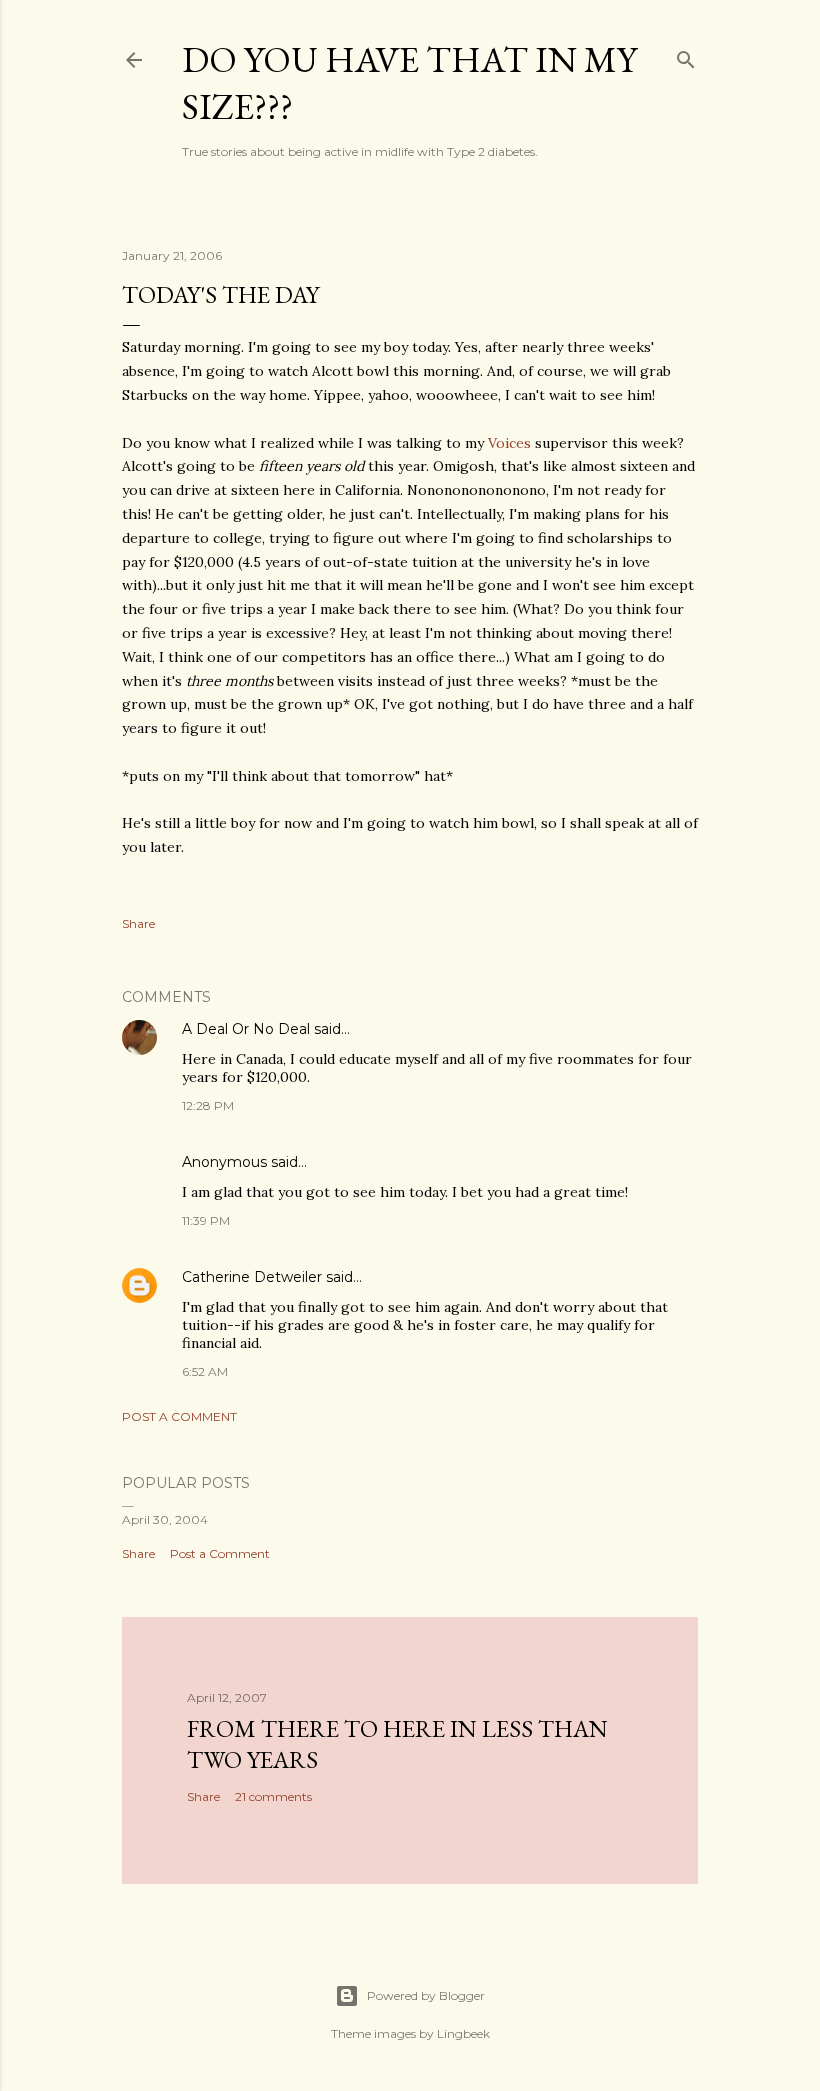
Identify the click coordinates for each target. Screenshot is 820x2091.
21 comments (273, 1796)
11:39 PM (206, 1220)
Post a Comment (179, 1416)
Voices (509, 443)
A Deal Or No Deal (246, 1029)
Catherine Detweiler (252, 1277)
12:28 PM (208, 1105)
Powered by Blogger (426, 1995)
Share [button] (138, 923)
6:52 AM (205, 1371)
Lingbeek (463, 2033)
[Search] (686, 55)
